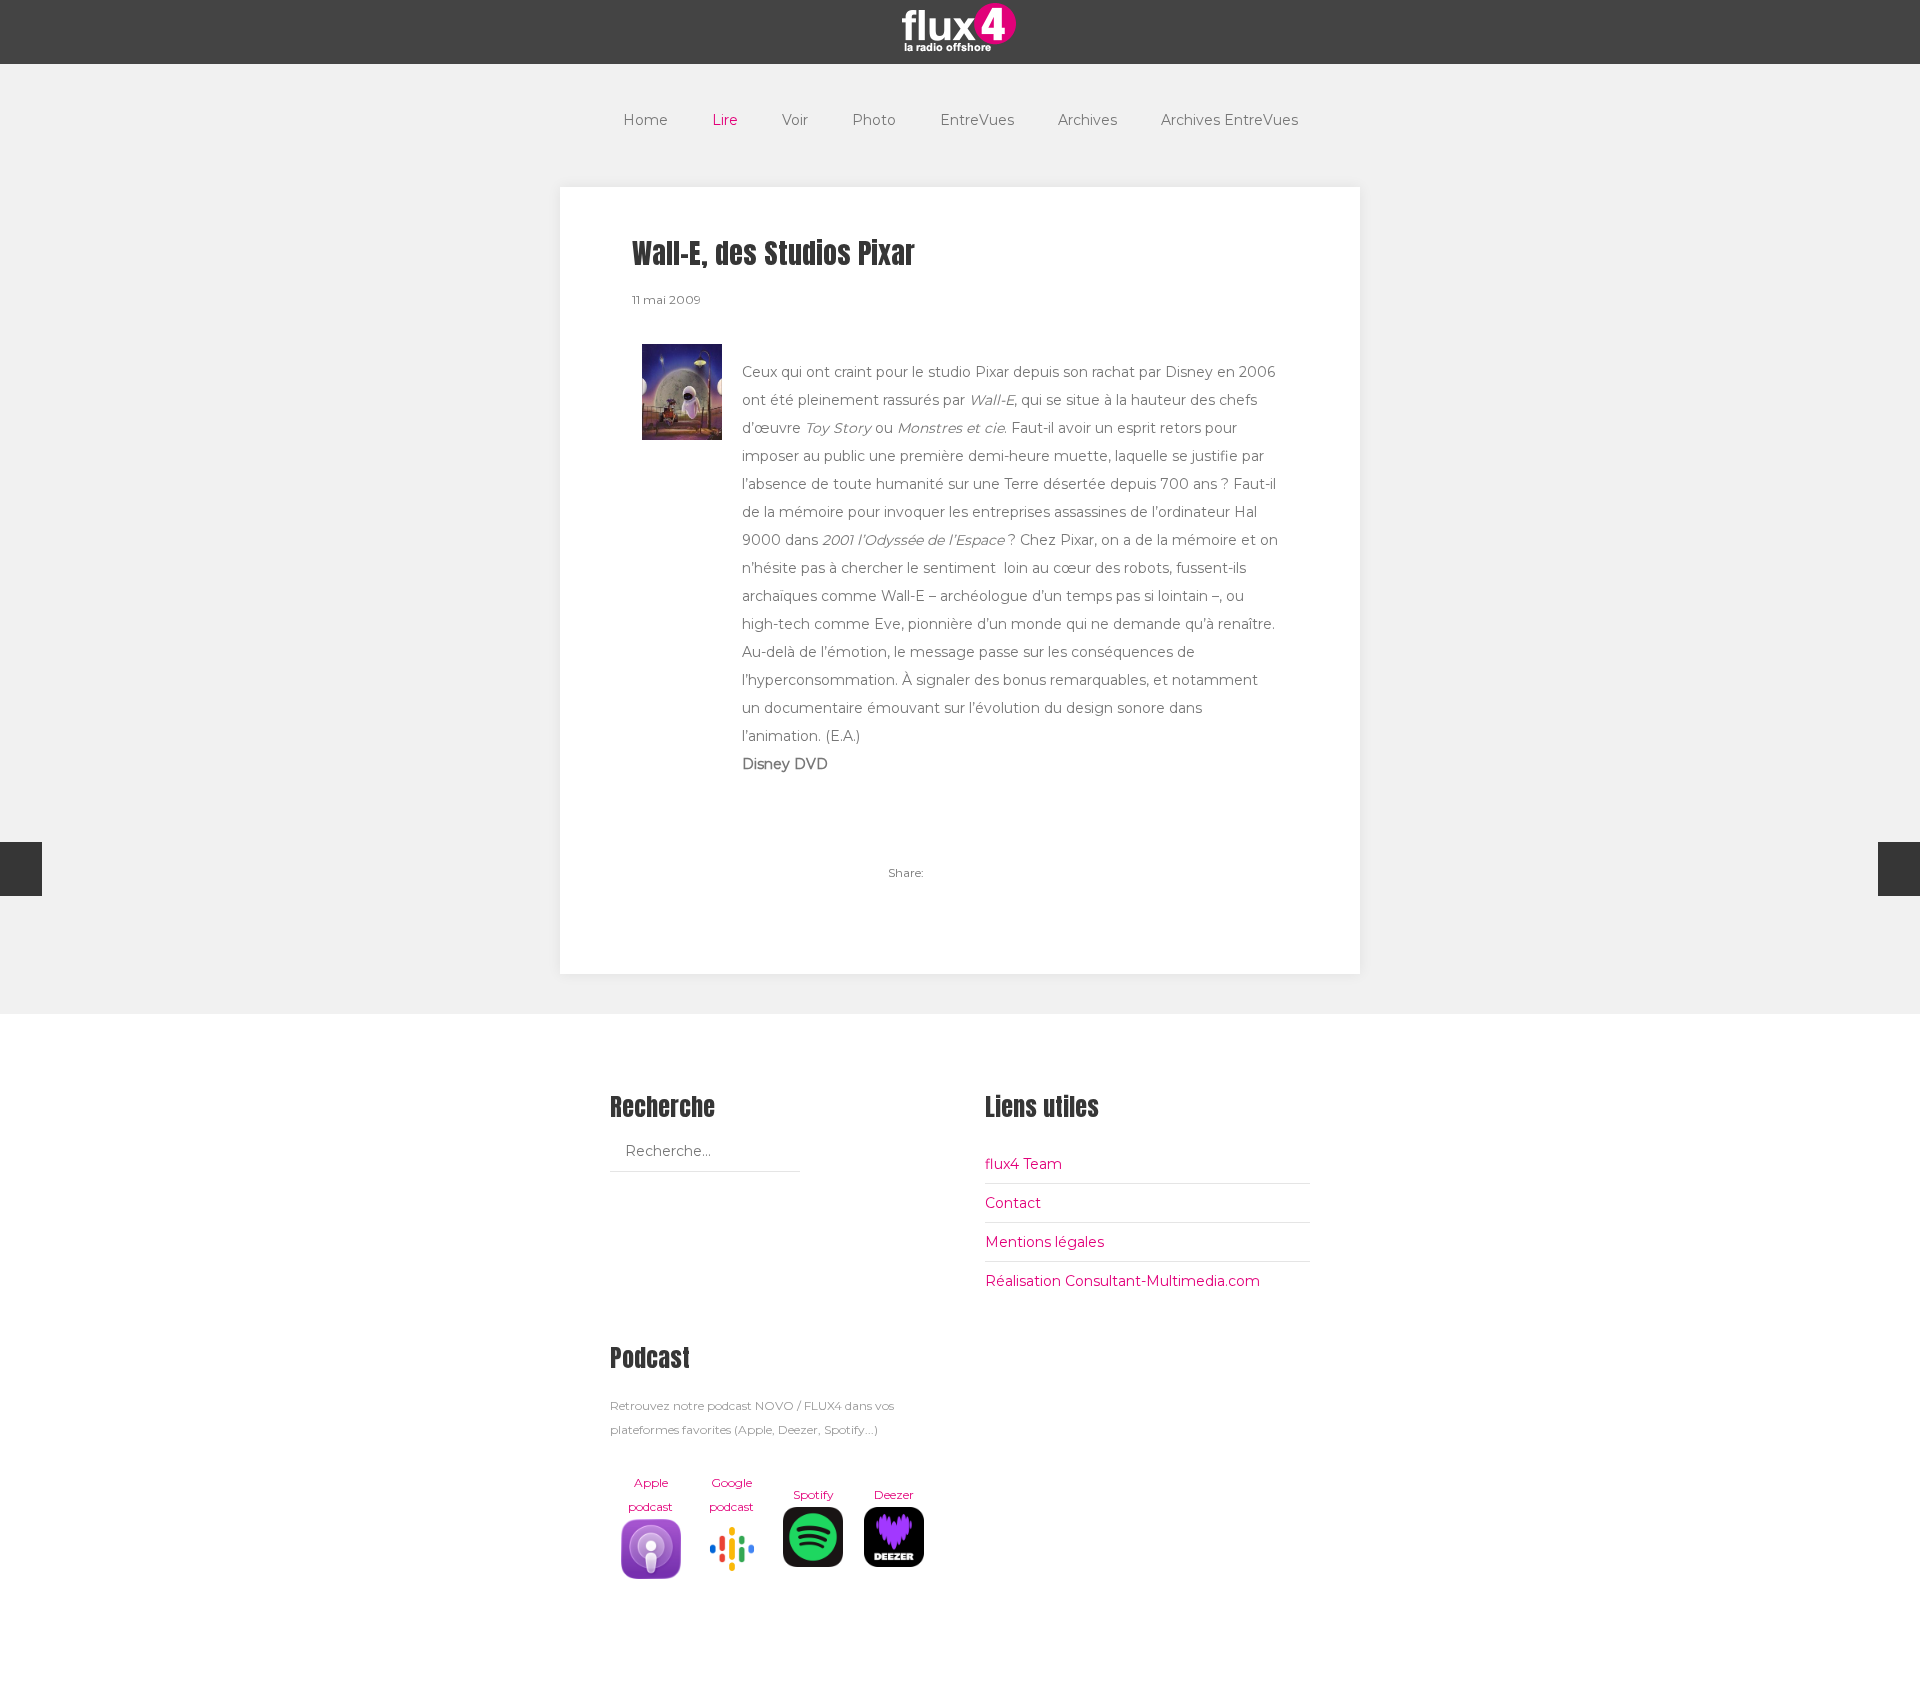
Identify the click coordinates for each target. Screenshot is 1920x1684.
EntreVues (977, 120)
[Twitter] (950, 873)
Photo (874, 120)
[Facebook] (984, 873)
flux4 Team (1023, 1164)
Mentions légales (1044, 1242)
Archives (1087, 120)
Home (645, 120)
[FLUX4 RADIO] (960, 27)
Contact (1013, 1203)
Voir (795, 120)
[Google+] (1018, 873)
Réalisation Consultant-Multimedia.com (1122, 1281)
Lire (725, 120)
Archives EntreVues (1229, 120)
